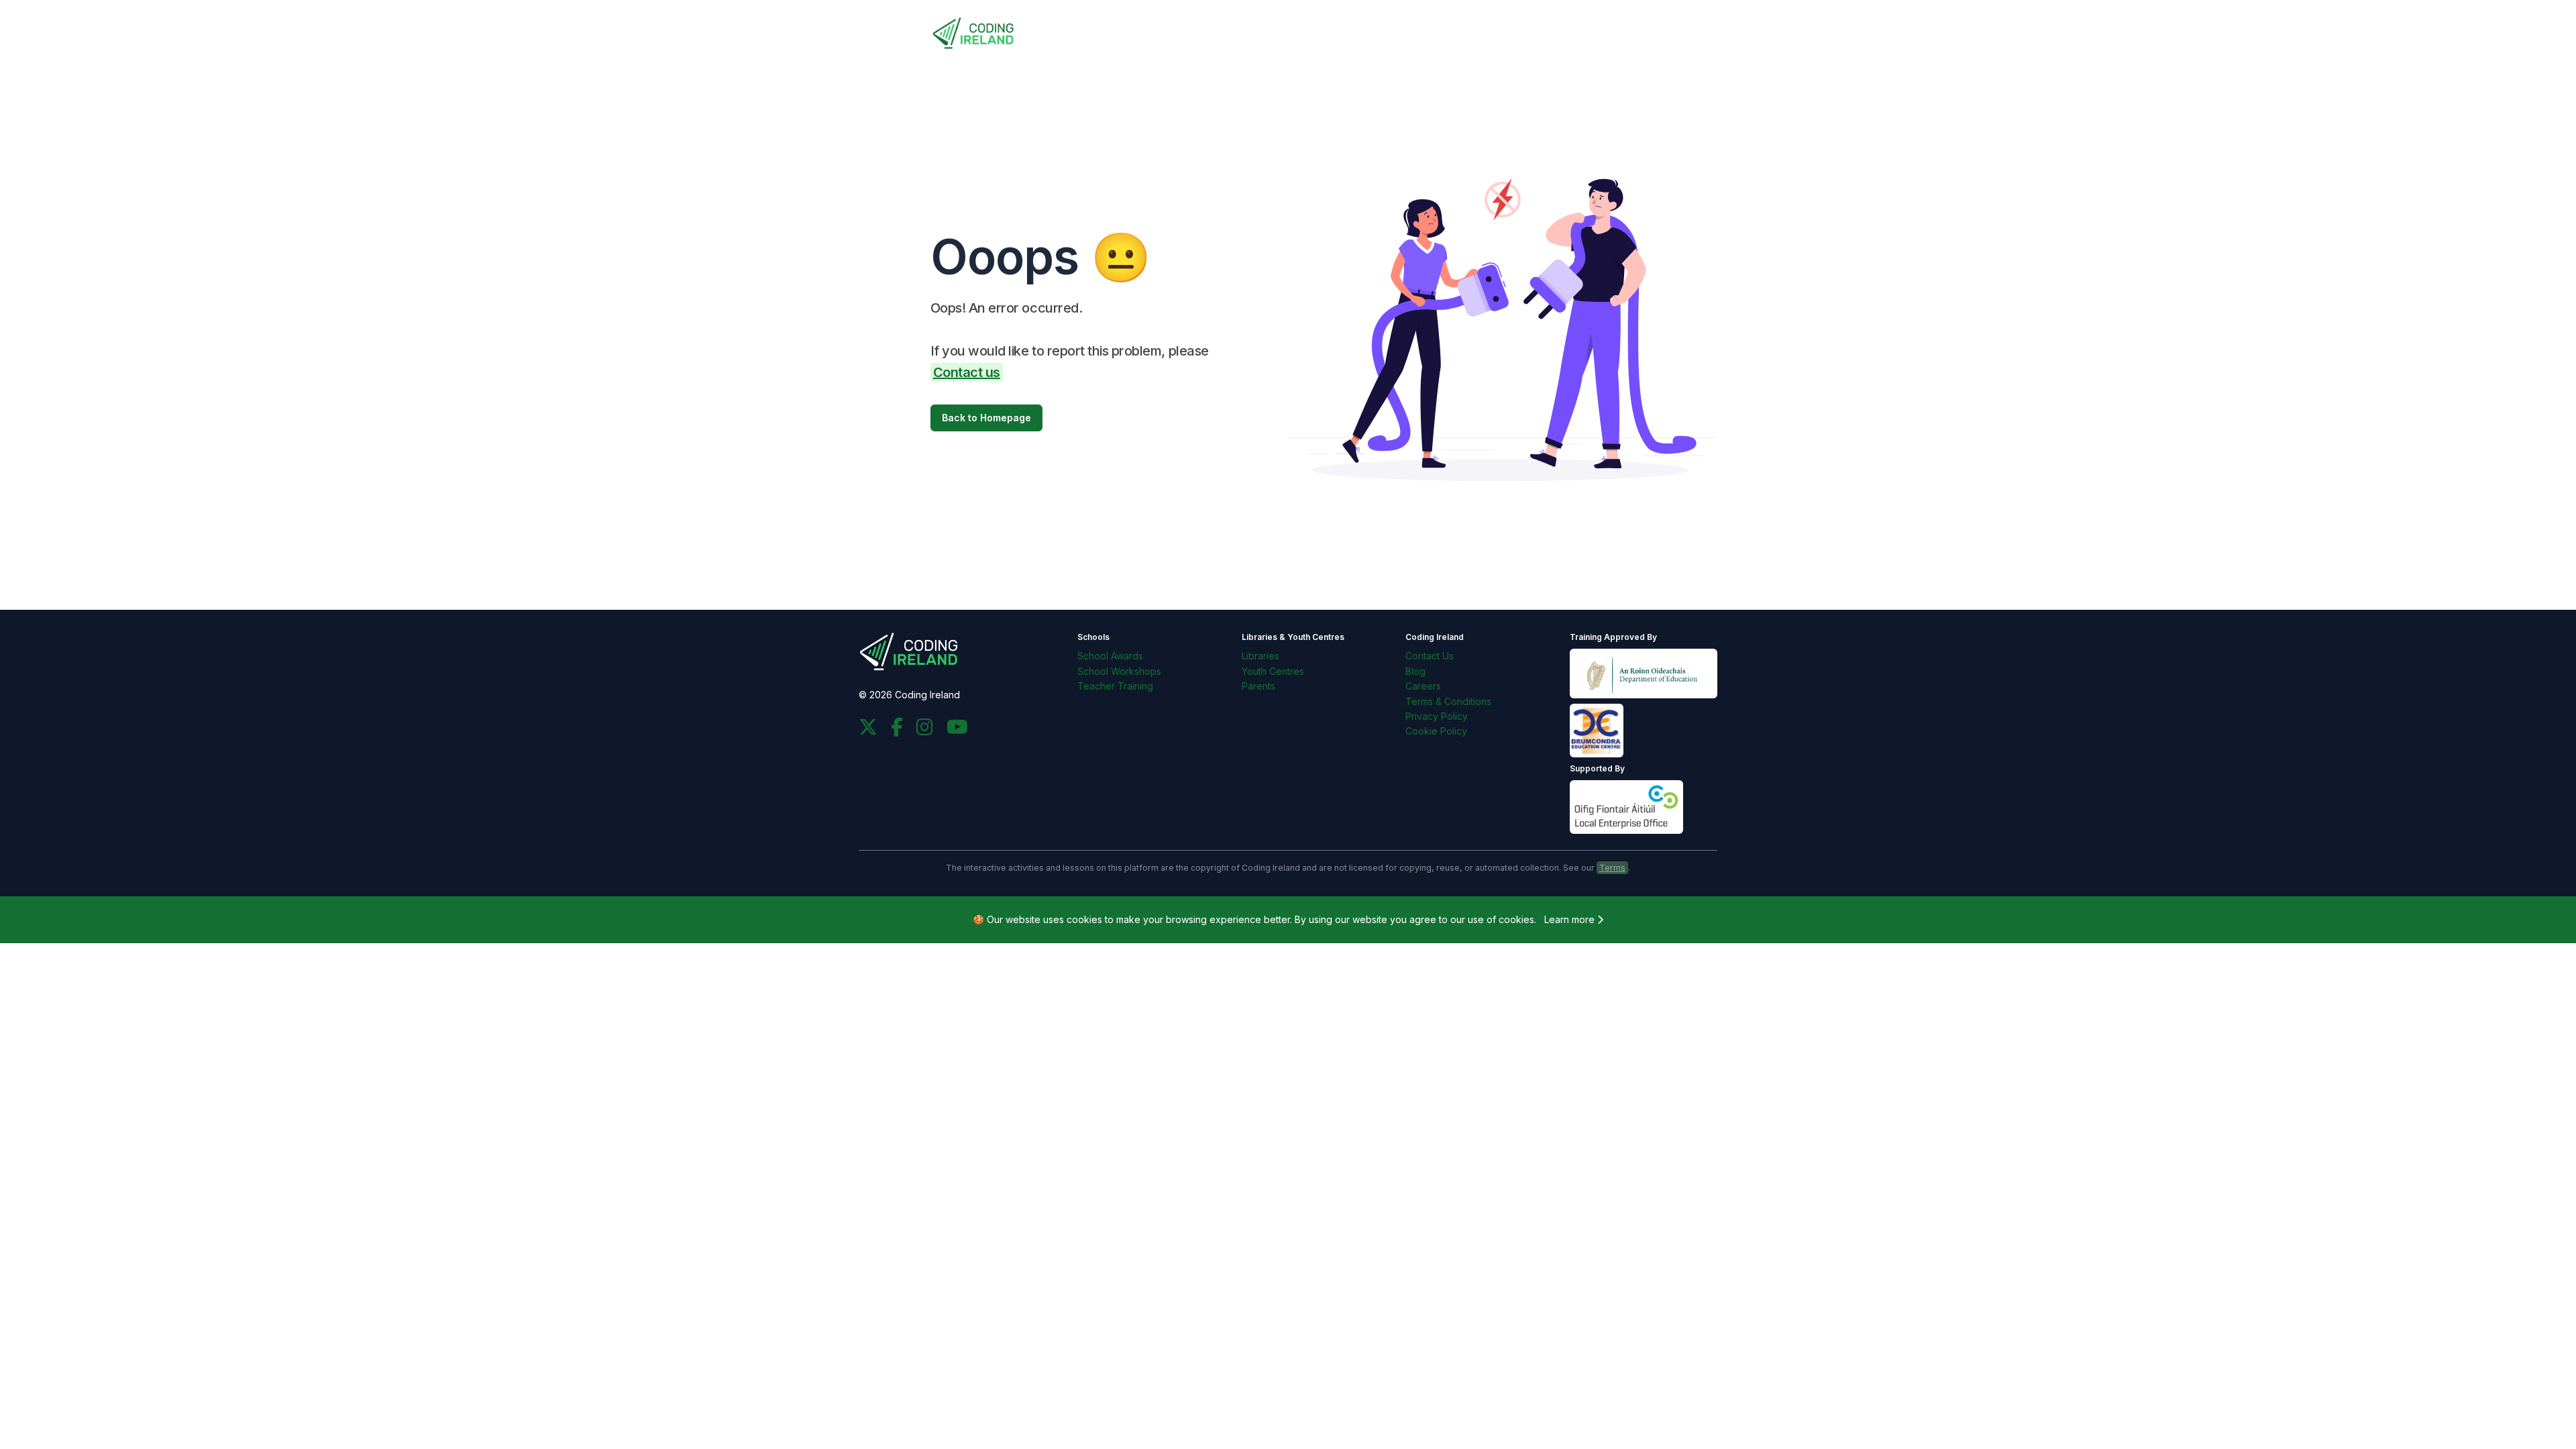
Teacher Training (1115, 686)
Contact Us (1430, 656)
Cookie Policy (1436, 731)
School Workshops (1119, 671)
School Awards (1110, 656)
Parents (1258, 686)
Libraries (1260, 656)
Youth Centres (1273, 671)
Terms (1612, 868)
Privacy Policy (1437, 716)
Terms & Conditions (1448, 701)
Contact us (967, 372)
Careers (1423, 686)
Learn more (1571, 919)
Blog (1415, 671)
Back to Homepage (986, 418)
